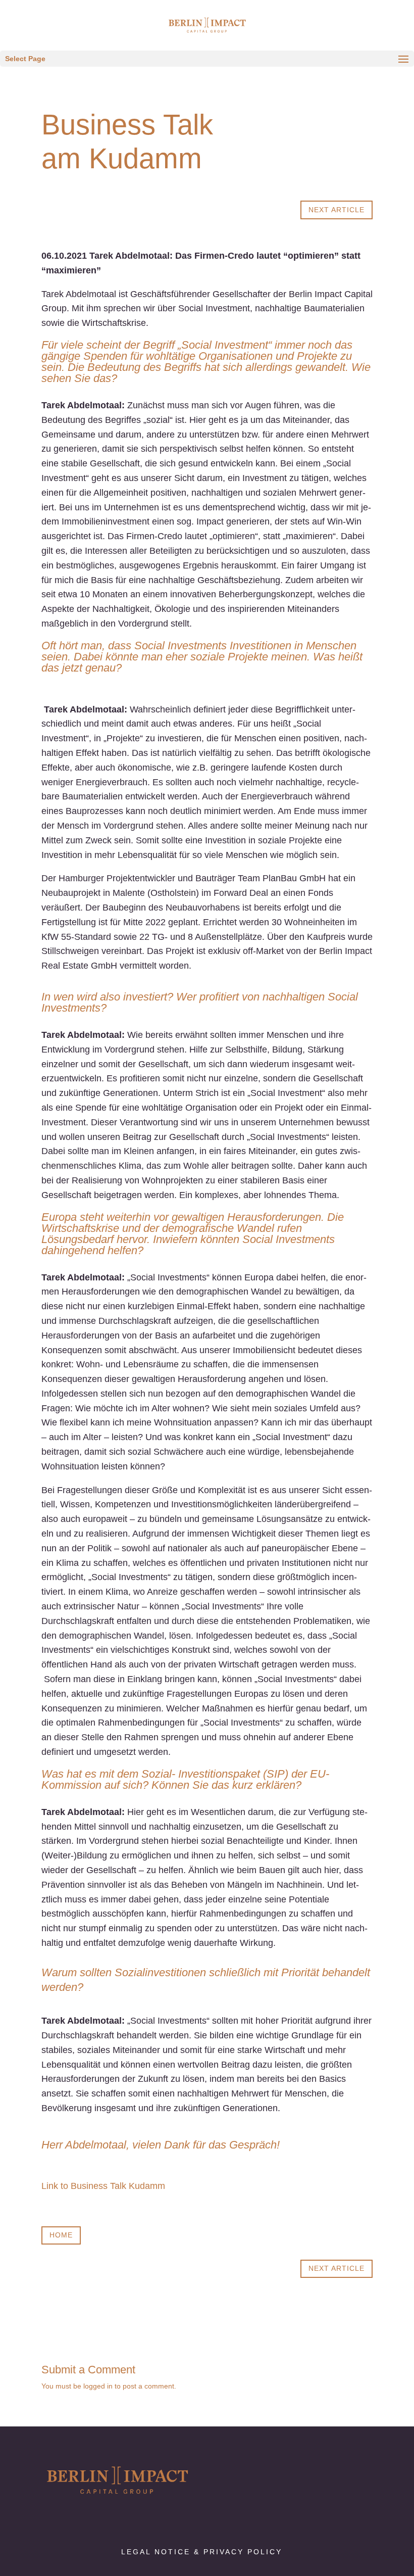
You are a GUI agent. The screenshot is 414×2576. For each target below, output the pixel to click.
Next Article (337, 210)
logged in (98, 2386)
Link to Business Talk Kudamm (103, 2186)
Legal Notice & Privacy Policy (202, 2552)
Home (61, 2235)
